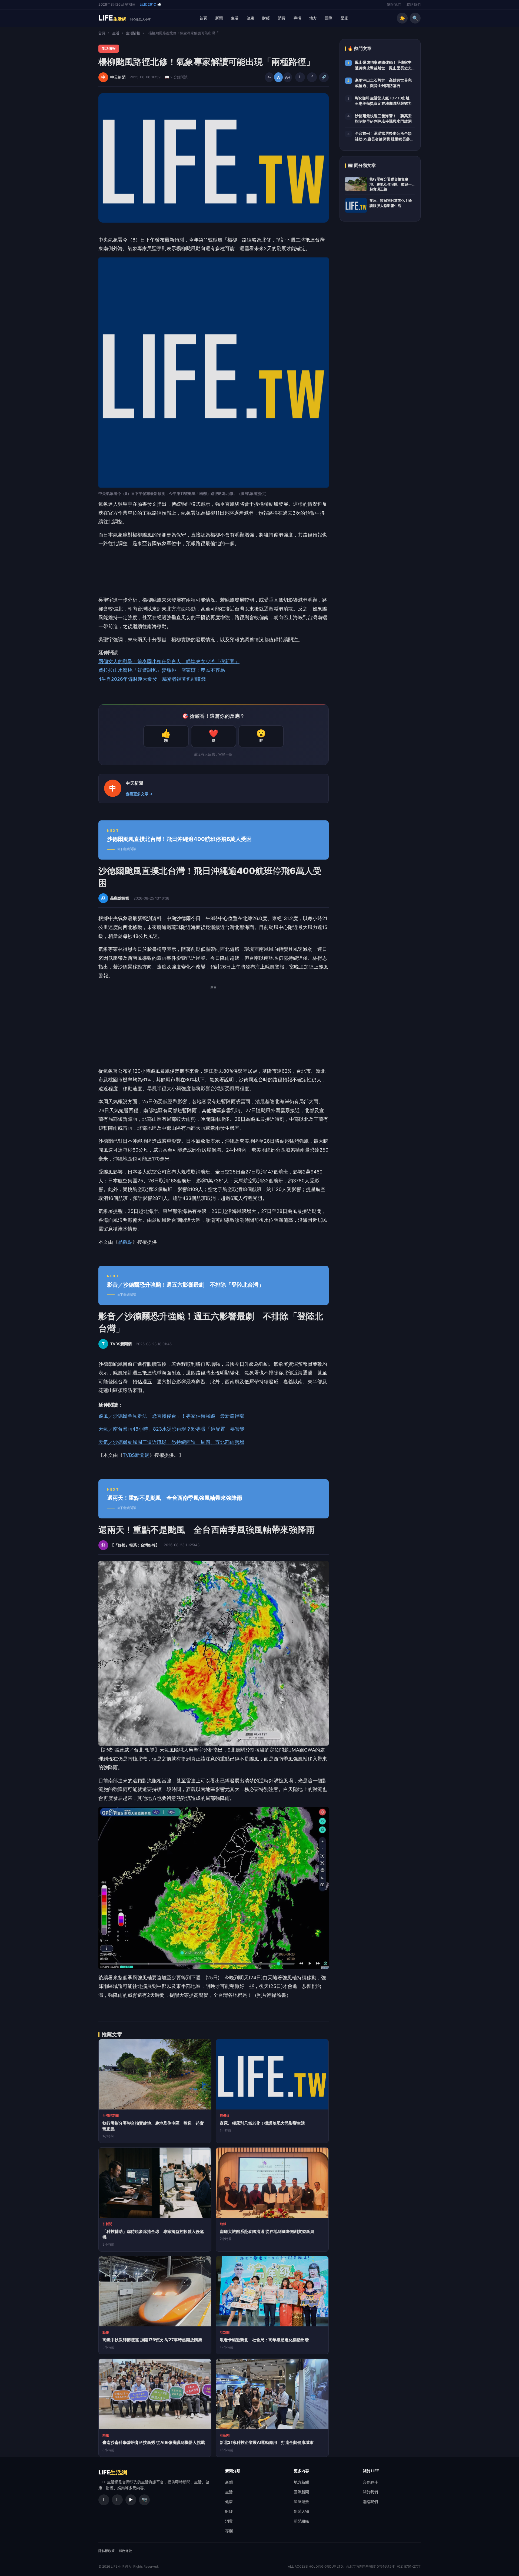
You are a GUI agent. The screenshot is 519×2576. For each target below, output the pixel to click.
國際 (329, 18)
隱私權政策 (107, 2551)
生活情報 (133, 33)
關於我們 (394, 4)
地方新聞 (301, 2482)
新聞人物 (301, 2511)
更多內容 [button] (301, 2471)
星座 (344, 18)
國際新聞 (301, 2492)
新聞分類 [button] (233, 2471)
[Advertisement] (214, 1029)
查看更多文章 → (139, 794)
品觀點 (125, 1242)
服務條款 (125, 2551)
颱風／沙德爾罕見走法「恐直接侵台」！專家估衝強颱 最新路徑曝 (171, 1416)
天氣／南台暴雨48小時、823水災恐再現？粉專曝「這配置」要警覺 (172, 1429)
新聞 (219, 18)
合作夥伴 (370, 2482)
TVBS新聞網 (136, 1455)
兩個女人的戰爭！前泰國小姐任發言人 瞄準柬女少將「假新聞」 (169, 661)
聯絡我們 (414, 4)
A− (269, 77)
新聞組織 (301, 2521)
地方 (313, 18)
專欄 (297, 18)
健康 (250, 18)
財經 (266, 18)
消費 (282, 18)
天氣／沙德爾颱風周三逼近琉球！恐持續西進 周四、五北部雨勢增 (171, 1442)
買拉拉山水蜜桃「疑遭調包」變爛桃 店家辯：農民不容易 (162, 670)
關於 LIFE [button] (371, 2471)
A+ (288, 77)
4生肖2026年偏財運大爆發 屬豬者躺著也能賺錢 (152, 679)
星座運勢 (301, 2502)
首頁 (203, 18)
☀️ (402, 18)
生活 (235, 18)
